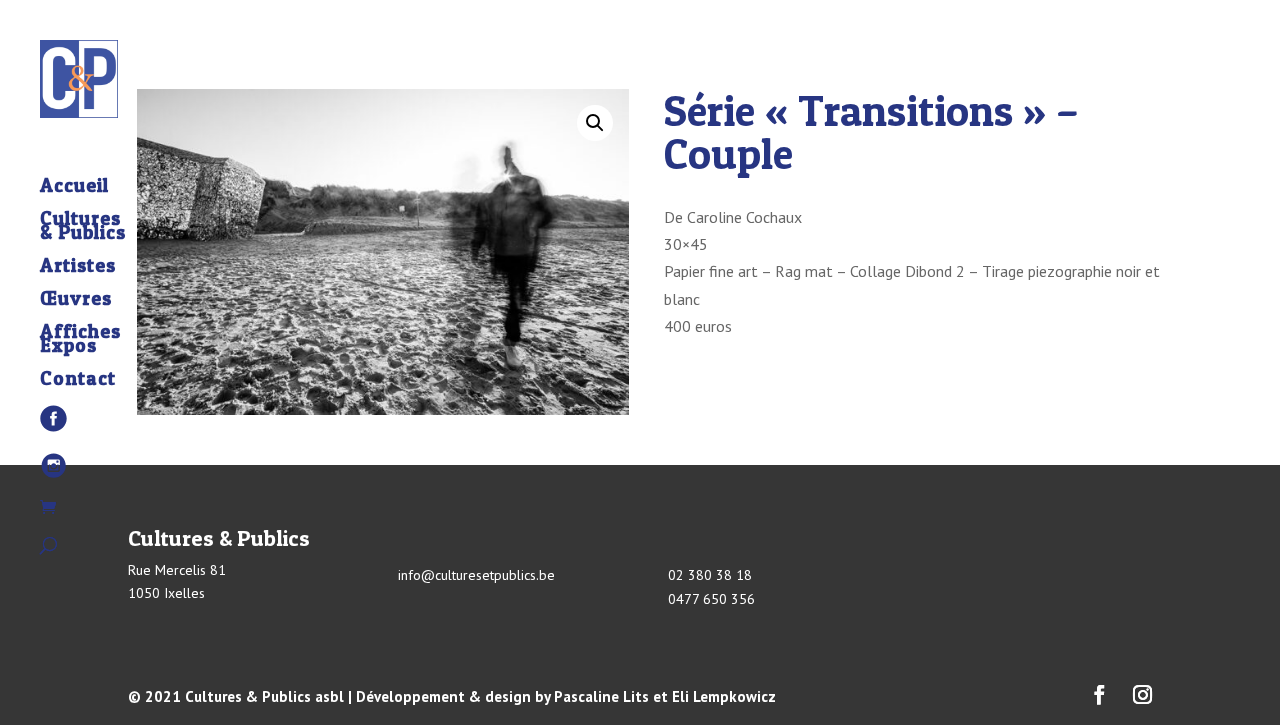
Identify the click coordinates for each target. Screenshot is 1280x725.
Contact (78, 381)
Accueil (74, 188)
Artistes (78, 268)
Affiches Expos (80, 341)
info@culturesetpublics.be (476, 575)
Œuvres (76, 301)
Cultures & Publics (83, 228)
